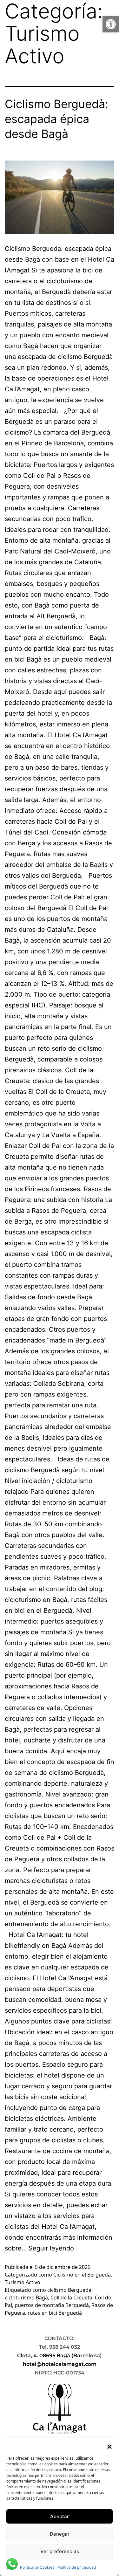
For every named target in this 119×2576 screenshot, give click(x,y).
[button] (111, 24)
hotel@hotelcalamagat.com (60, 2364)
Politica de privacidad (77, 2567)
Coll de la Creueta (71, 2298)
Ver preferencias (60, 2551)
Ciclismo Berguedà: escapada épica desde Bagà (56, 119)
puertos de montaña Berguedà (52, 2305)
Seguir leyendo (51, 2248)
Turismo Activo (23, 2282)
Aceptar (60, 2516)
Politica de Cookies (37, 2567)
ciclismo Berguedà (69, 2290)
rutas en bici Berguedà (55, 2313)
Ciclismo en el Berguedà (82, 2275)
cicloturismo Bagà (26, 2298)
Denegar (60, 2534)
